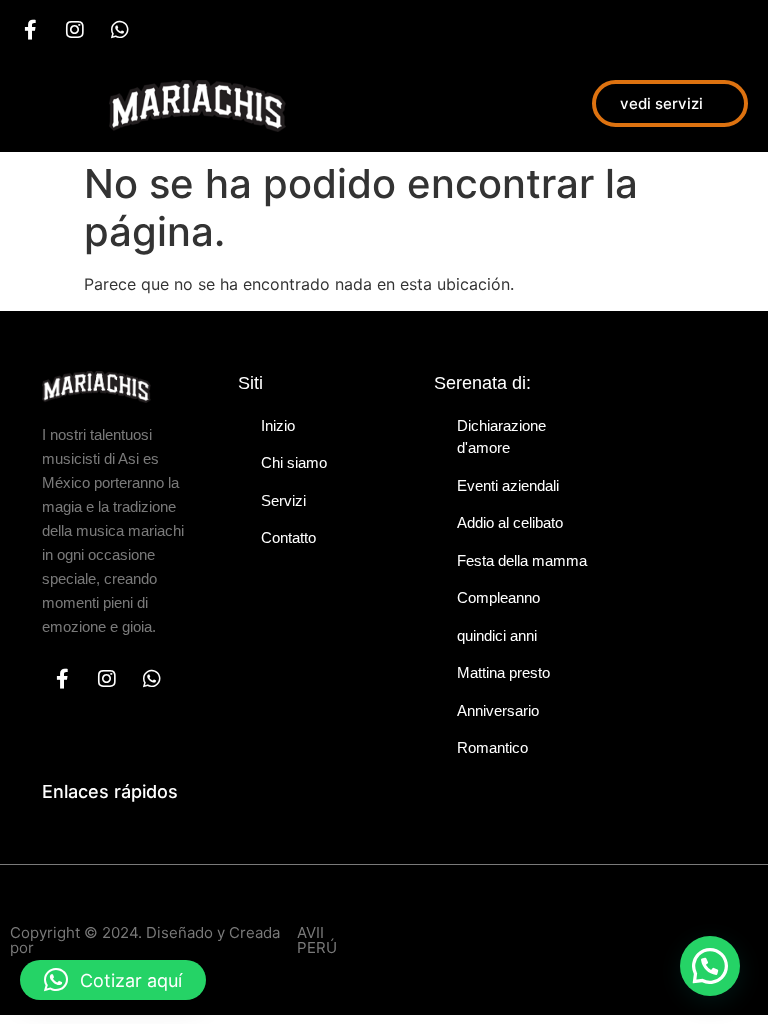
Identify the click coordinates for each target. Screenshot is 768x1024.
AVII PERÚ (317, 940)
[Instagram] (75, 30)
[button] (710, 966)
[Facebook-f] (30, 30)
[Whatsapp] (120, 30)
